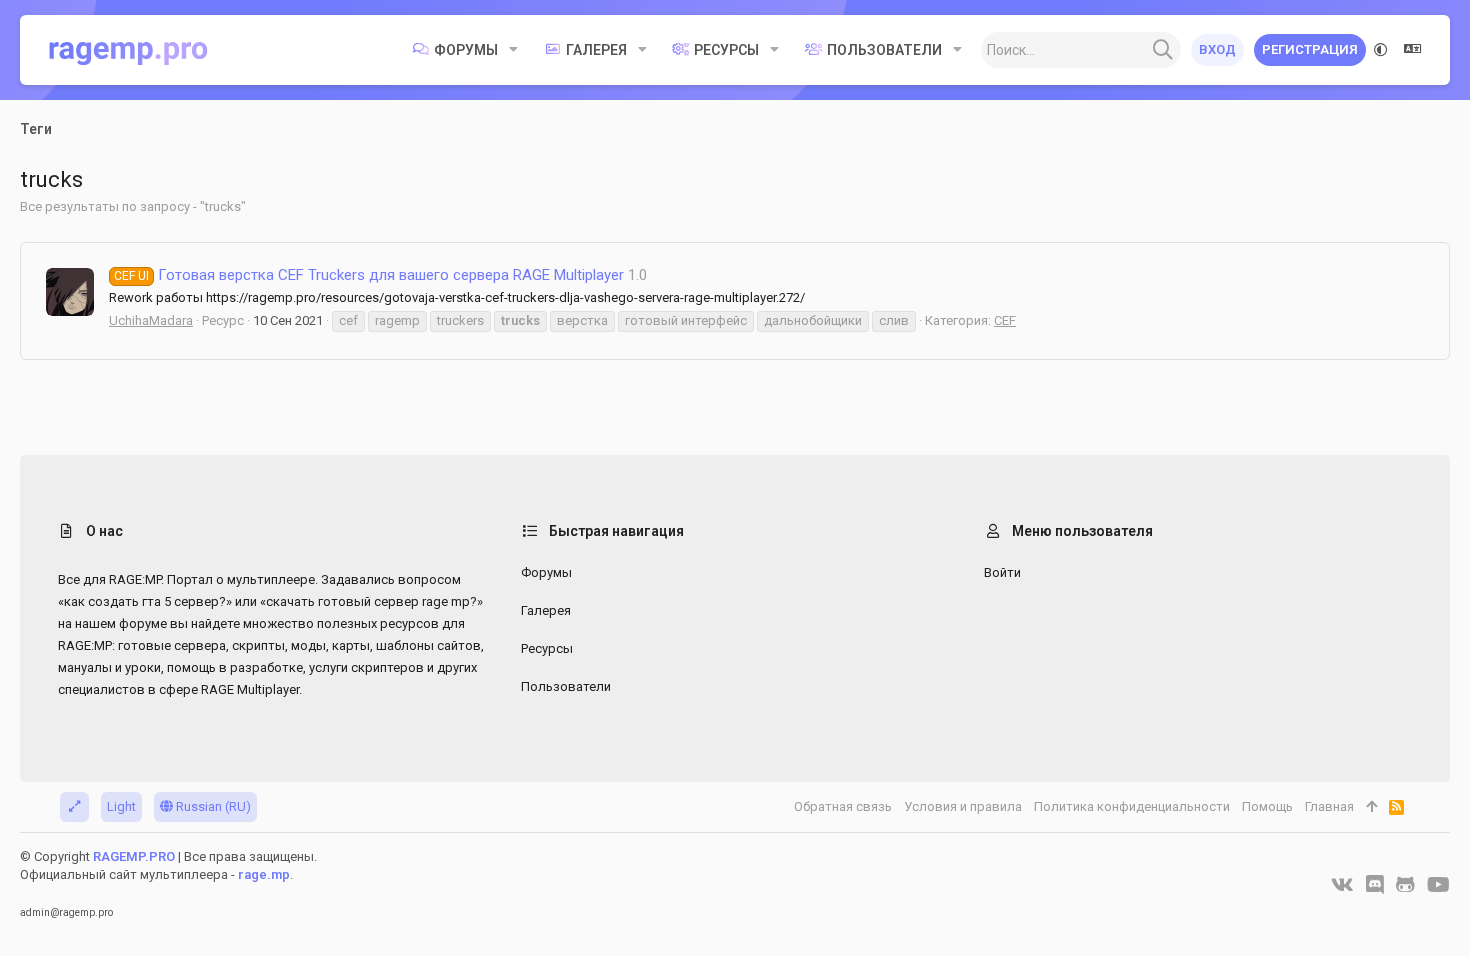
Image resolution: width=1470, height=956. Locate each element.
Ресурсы (547, 648)
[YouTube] (1438, 885)
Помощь (1267, 806)
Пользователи (566, 686)
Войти (1002, 572)
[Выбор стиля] (1381, 50)
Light (121, 806)
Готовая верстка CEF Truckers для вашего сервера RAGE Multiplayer (369, 275)
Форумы (546, 572)
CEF (1005, 320)
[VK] (1342, 885)
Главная (1329, 806)
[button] (513, 50)
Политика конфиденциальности (1132, 806)
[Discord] (1375, 885)
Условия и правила (963, 806)
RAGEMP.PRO (134, 856)
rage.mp (264, 874)
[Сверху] (1371, 807)
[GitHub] (1405, 885)
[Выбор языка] (1413, 50)
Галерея (546, 610)
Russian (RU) (212, 806)
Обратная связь (843, 806)
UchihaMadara (151, 320)
